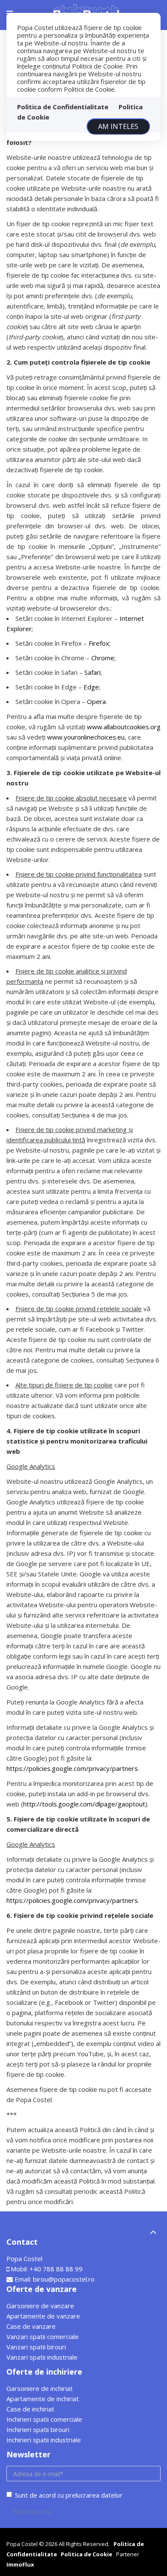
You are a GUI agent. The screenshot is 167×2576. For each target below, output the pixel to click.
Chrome (103, 658)
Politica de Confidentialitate (63, 107)
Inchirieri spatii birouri (38, 2429)
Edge (91, 687)
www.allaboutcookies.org (124, 727)
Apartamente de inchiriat (43, 2399)
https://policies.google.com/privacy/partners (72, 1768)
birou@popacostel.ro (64, 2279)
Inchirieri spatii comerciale (44, 2419)
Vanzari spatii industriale (42, 2357)
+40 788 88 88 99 (56, 2269)
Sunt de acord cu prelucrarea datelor (69, 2495)
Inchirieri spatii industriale (44, 2440)
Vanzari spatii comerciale (43, 2336)
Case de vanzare (31, 2326)
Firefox (99, 643)
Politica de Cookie (86, 2554)
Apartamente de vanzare (43, 2316)
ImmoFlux (20, 2564)
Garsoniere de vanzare (40, 2306)
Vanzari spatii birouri (36, 2347)
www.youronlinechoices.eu (86, 737)
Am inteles (118, 126)
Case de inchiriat (30, 2409)
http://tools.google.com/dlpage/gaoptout (84, 1804)
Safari (92, 672)
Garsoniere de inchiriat (40, 2388)
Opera (96, 701)
